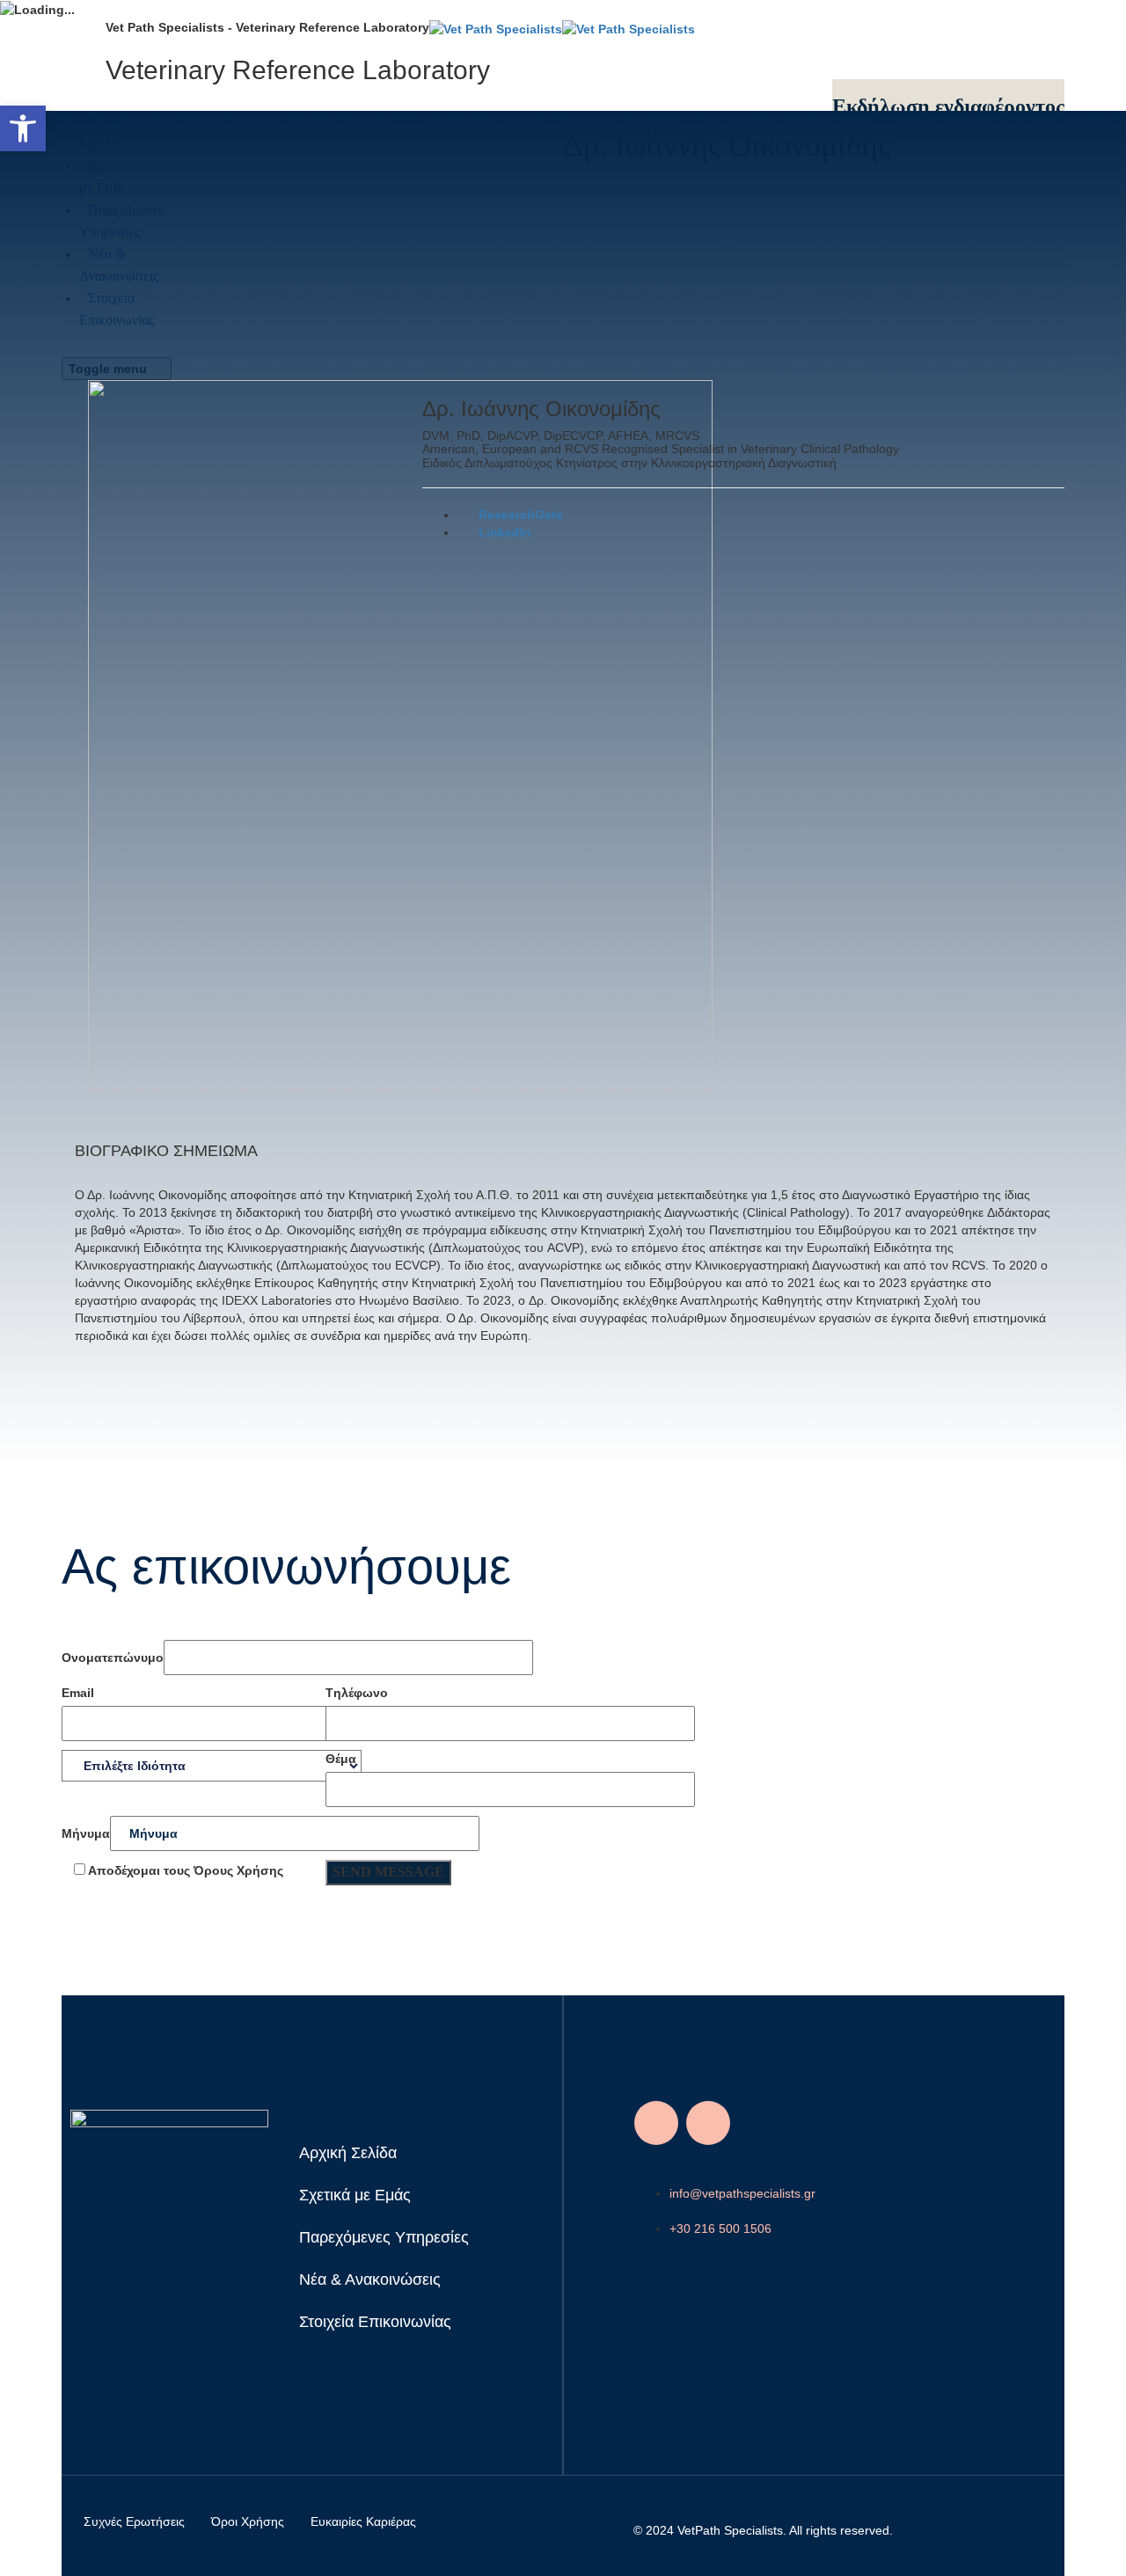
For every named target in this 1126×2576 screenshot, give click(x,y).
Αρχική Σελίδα (348, 2153)
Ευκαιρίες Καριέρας (363, 2521)
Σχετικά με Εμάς (355, 2195)
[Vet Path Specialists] (562, 27)
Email (78, 1693)
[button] (23, 128)
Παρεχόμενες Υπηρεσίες (384, 2237)
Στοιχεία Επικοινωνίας (375, 2322)
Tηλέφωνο (357, 1693)
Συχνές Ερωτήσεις (134, 2521)
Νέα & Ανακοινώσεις (370, 2280)
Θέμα (341, 1759)
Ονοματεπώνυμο (113, 1658)
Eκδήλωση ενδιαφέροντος (948, 106)
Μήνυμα (86, 1833)
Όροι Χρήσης (248, 2521)
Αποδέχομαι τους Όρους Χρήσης (184, 1870)
